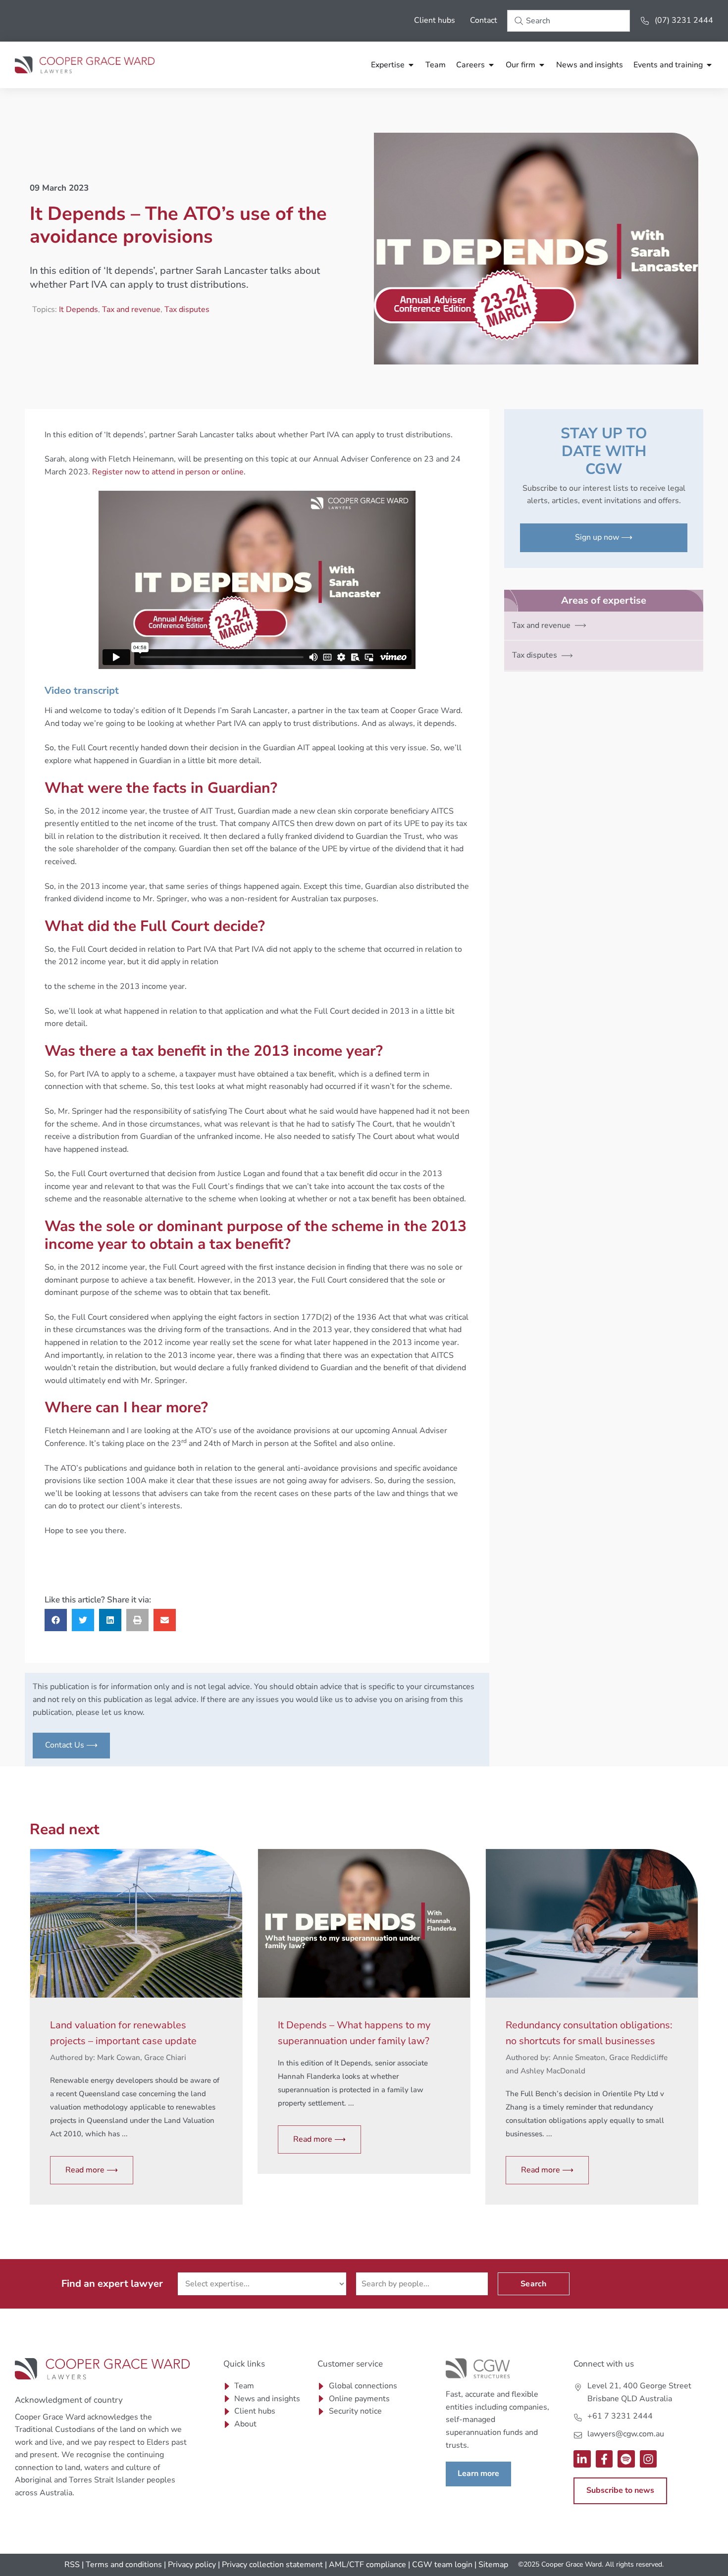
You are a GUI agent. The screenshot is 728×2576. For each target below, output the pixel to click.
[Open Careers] (491, 65)
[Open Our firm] (542, 65)
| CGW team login (440, 2565)
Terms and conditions (124, 2565)
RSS (72, 2565)
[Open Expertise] (411, 65)
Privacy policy (192, 2565)
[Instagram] (649, 2459)
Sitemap (493, 2565)
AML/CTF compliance (367, 2565)
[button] (56, 1620)
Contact (484, 20)
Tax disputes (187, 309)
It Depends (78, 309)
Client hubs (435, 20)
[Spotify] (626, 2459)
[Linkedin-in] (582, 2459)
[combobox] (569, 21)
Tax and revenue (131, 309)
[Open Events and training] (709, 65)
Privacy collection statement (272, 2565)
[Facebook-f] (604, 2459)
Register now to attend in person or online (168, 472)
